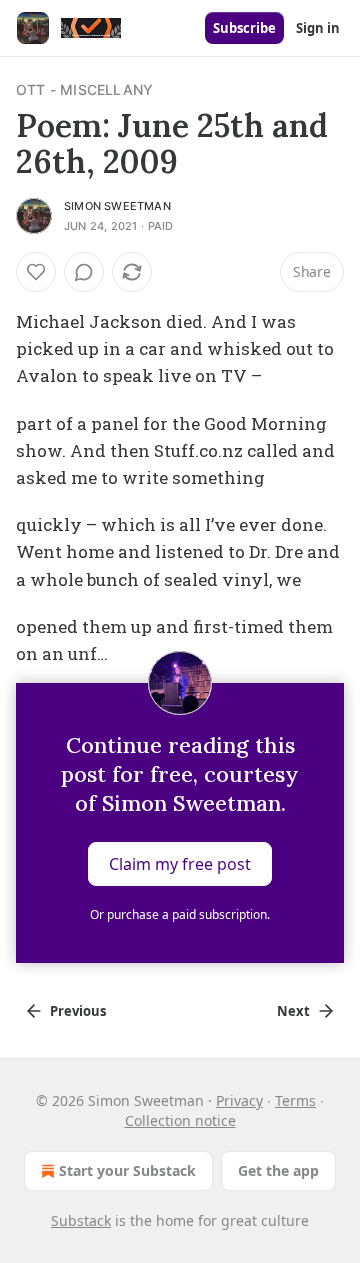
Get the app (278, 1170)
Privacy (239, 1100)
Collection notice (180, 1120)
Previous (78, 1011)
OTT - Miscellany (84, 89)
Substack (81, 1220)
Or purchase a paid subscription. (180, 914)
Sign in (318, 28)
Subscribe (244, 28)
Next (293, 1011)
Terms (295, 1100)
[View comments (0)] (84, 272)
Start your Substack (127, 1170)
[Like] (36, 272)
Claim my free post (180, 864)
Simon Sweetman (117, 206)
